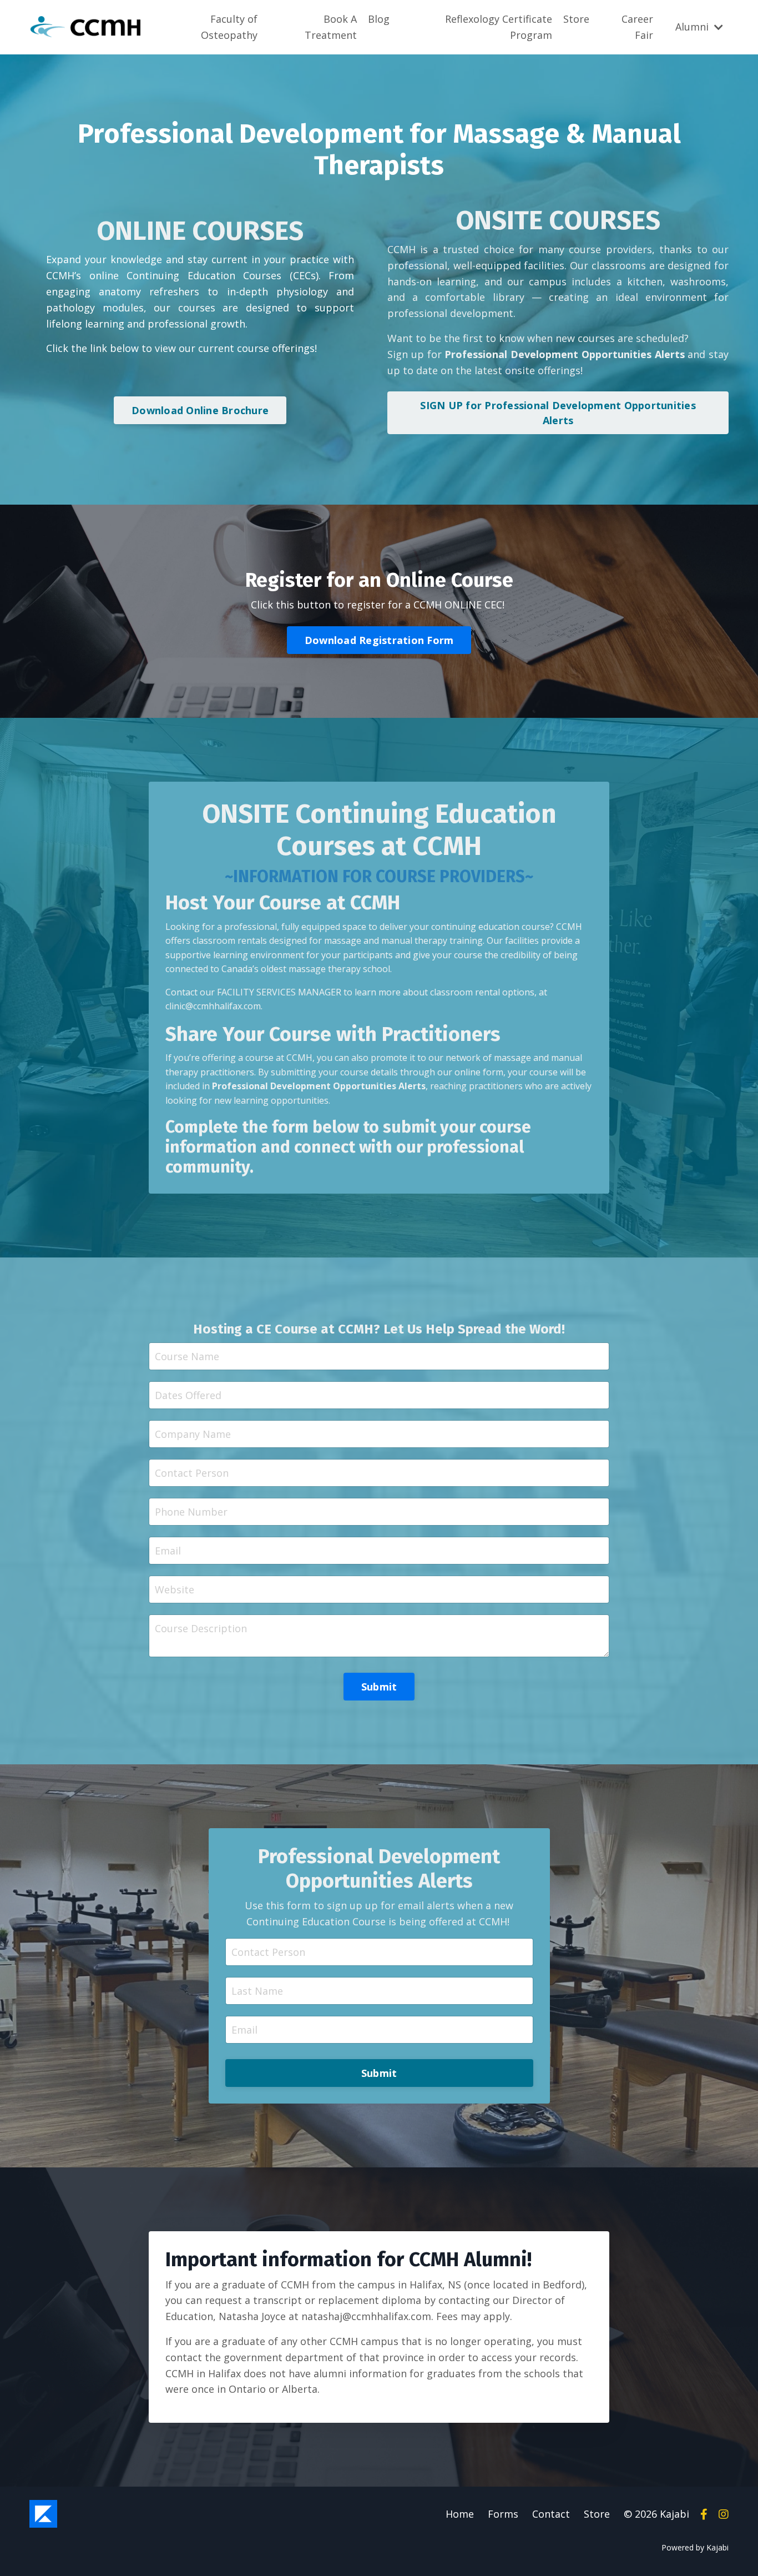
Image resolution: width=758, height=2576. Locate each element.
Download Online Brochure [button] (200, 410)
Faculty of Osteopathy (229, 27)
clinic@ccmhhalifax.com (213, 1006)
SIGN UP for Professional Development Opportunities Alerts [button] (558, 413)
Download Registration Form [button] (379, 640)
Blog (379, 19)
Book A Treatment (331, 27)
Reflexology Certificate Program (499, 27)
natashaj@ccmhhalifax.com (366, 2316)
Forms (503, 2514)
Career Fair (637, 27)
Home (460, 2514)
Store (576, 19)
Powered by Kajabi (695, 2547)
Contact (551, 2514)
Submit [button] (379, 1687)
